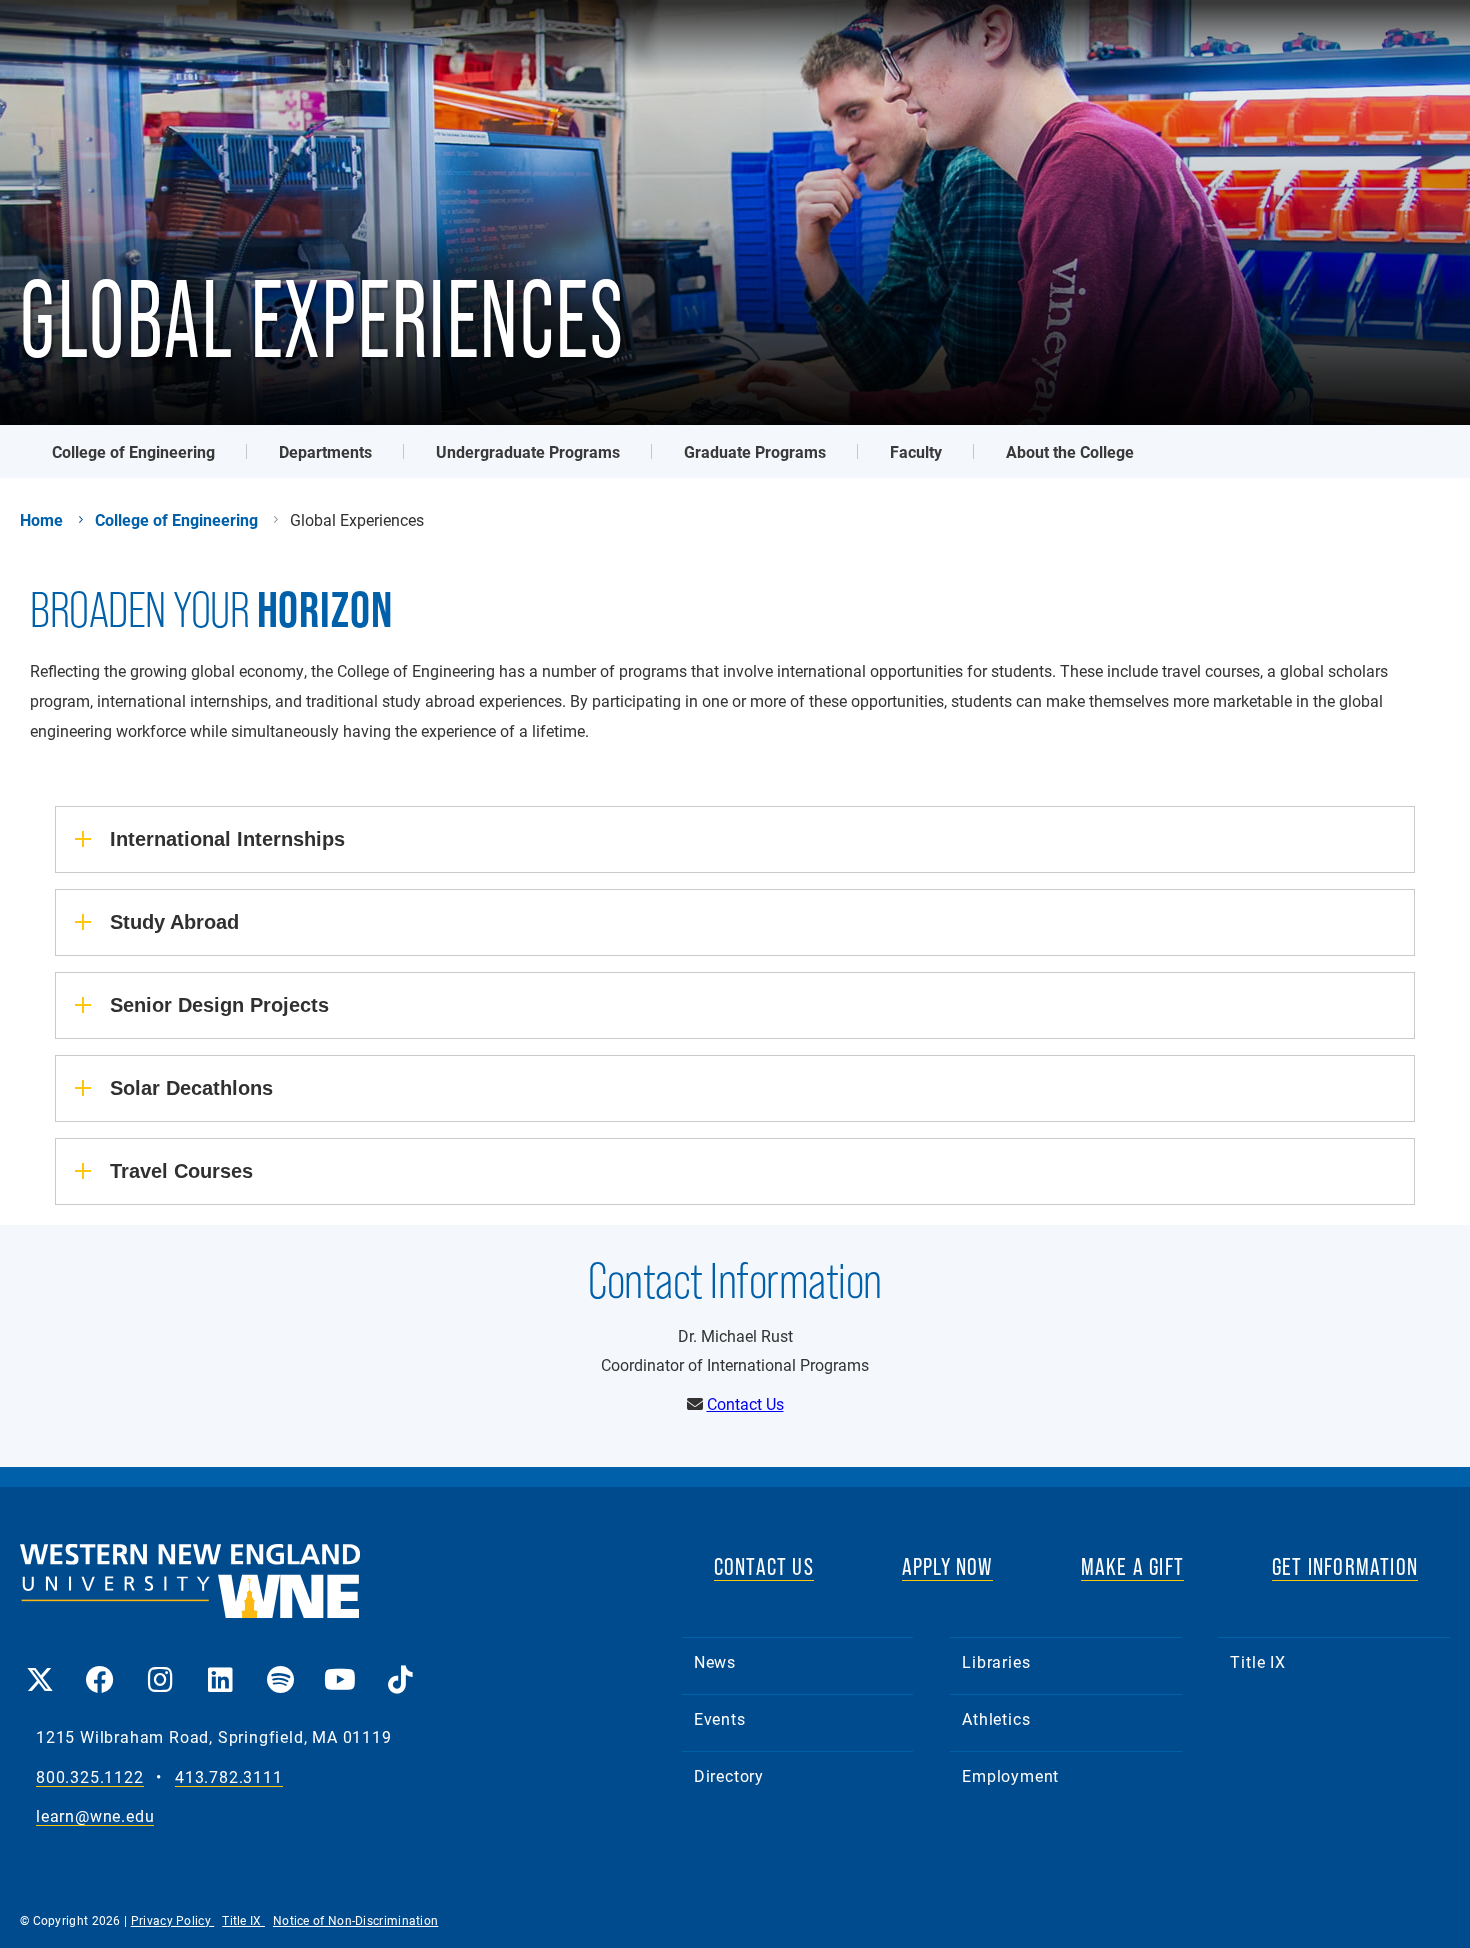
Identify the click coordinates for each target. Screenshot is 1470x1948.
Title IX (1257, 1661)
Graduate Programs (755, 451)
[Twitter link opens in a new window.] (40, 1665)
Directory (729, 1775)
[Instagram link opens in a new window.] (160, 1665)
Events (720, 1718)
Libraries (996, 1661)
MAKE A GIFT (1132, 1566)
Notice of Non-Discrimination (355, 1920)
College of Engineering (133, 451)
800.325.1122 (90, 1777)
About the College (1070, 451)
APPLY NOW (947, 1566)
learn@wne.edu (95, 1816)
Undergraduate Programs (528, 451)
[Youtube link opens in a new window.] (340, 1665)
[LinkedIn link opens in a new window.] (220, 1665)
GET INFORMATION (1345, 1566)
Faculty (916, 451)
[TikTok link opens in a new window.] (400, 1665)
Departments (325, 451)
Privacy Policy (173, 1920)
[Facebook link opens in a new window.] (100, 1665)
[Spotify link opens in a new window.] (280, 1665)
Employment (1010, 1775)
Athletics (996, 1718)
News (715, 1661)
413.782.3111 (229, 1777)
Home (41, 520)
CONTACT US (764, 1566)
